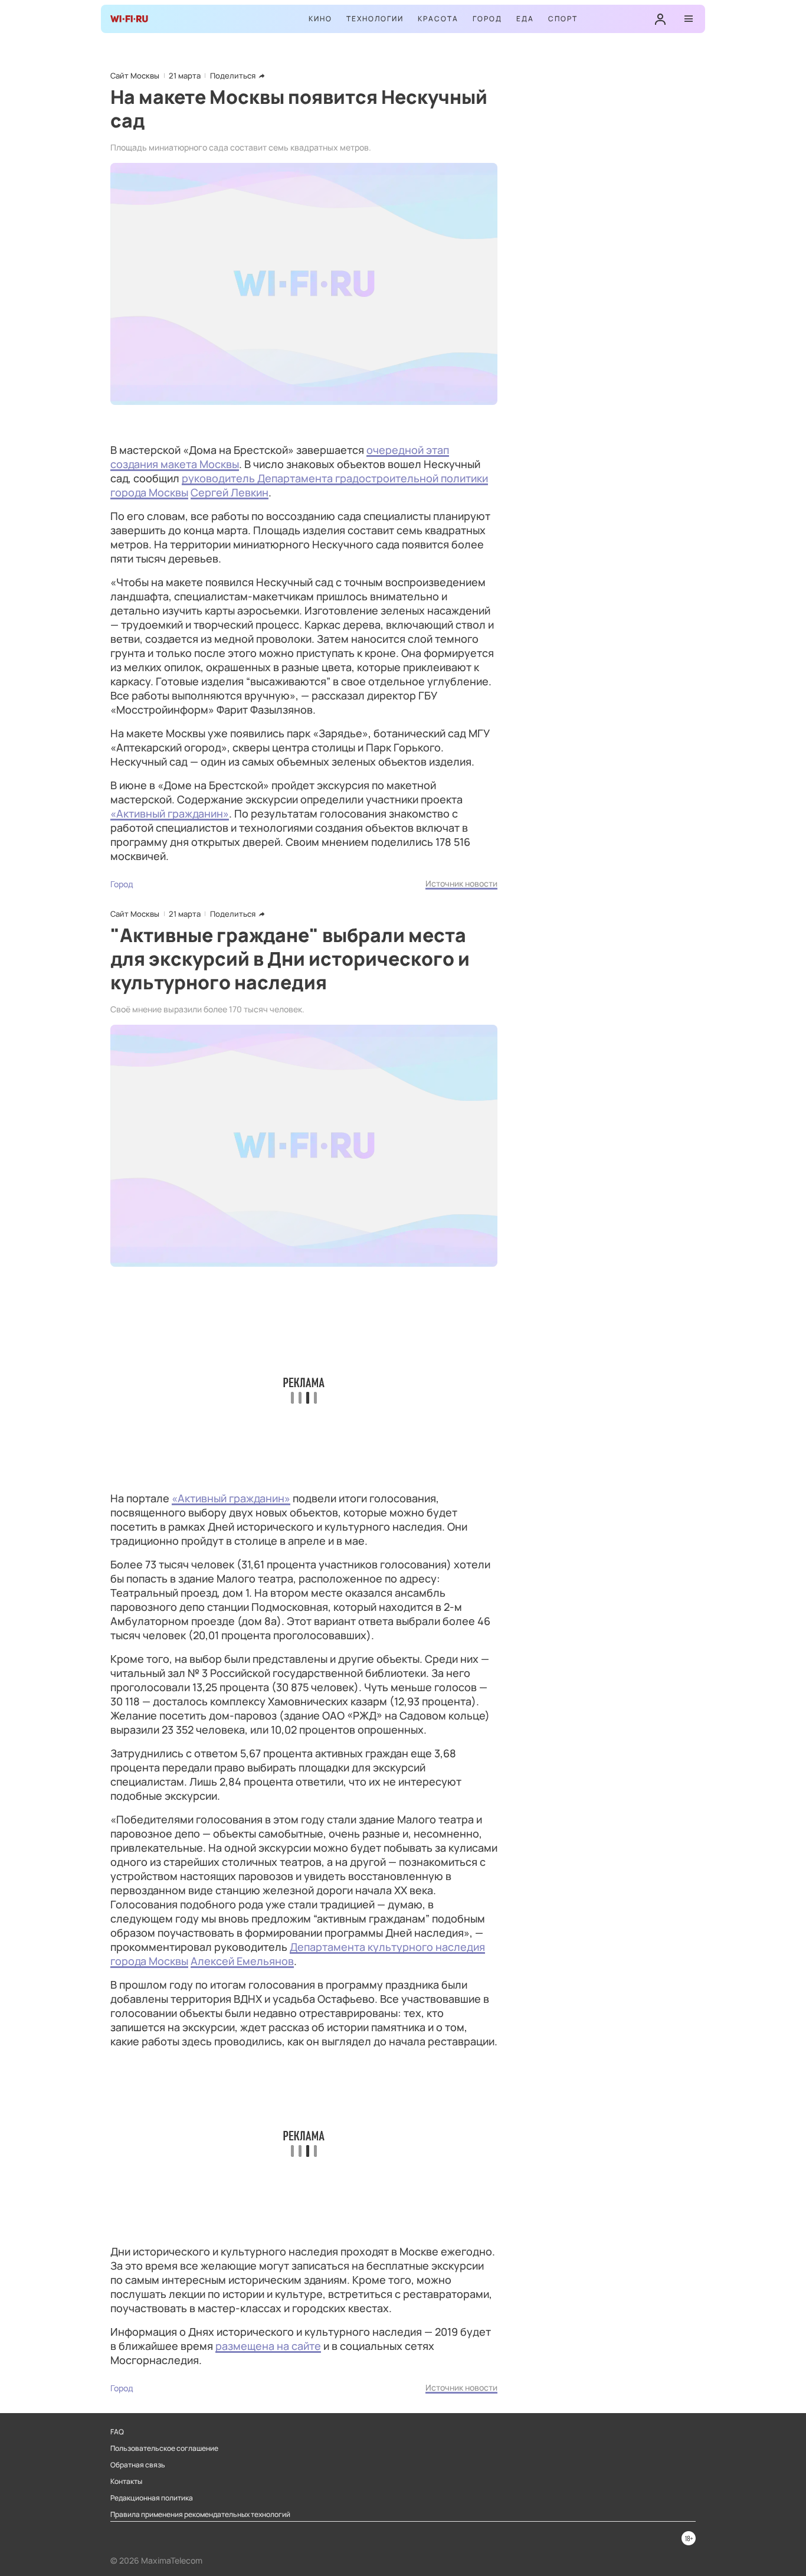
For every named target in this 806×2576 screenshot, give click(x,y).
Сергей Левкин (230, 492)
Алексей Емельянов (242, 1961)
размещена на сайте (268, 2346)
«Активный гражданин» (170, 813)
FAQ (117, 2432)
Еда (525, 19)
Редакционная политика (152, 2498)
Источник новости (461, 883)
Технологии (375, 19)
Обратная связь (138, 2465)
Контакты (126, 2482)
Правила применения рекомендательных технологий (200, 2515)
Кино (320, 19)
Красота (438, 19)
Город (487, 19)
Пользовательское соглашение (164, 2448)
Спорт (563, 19)
